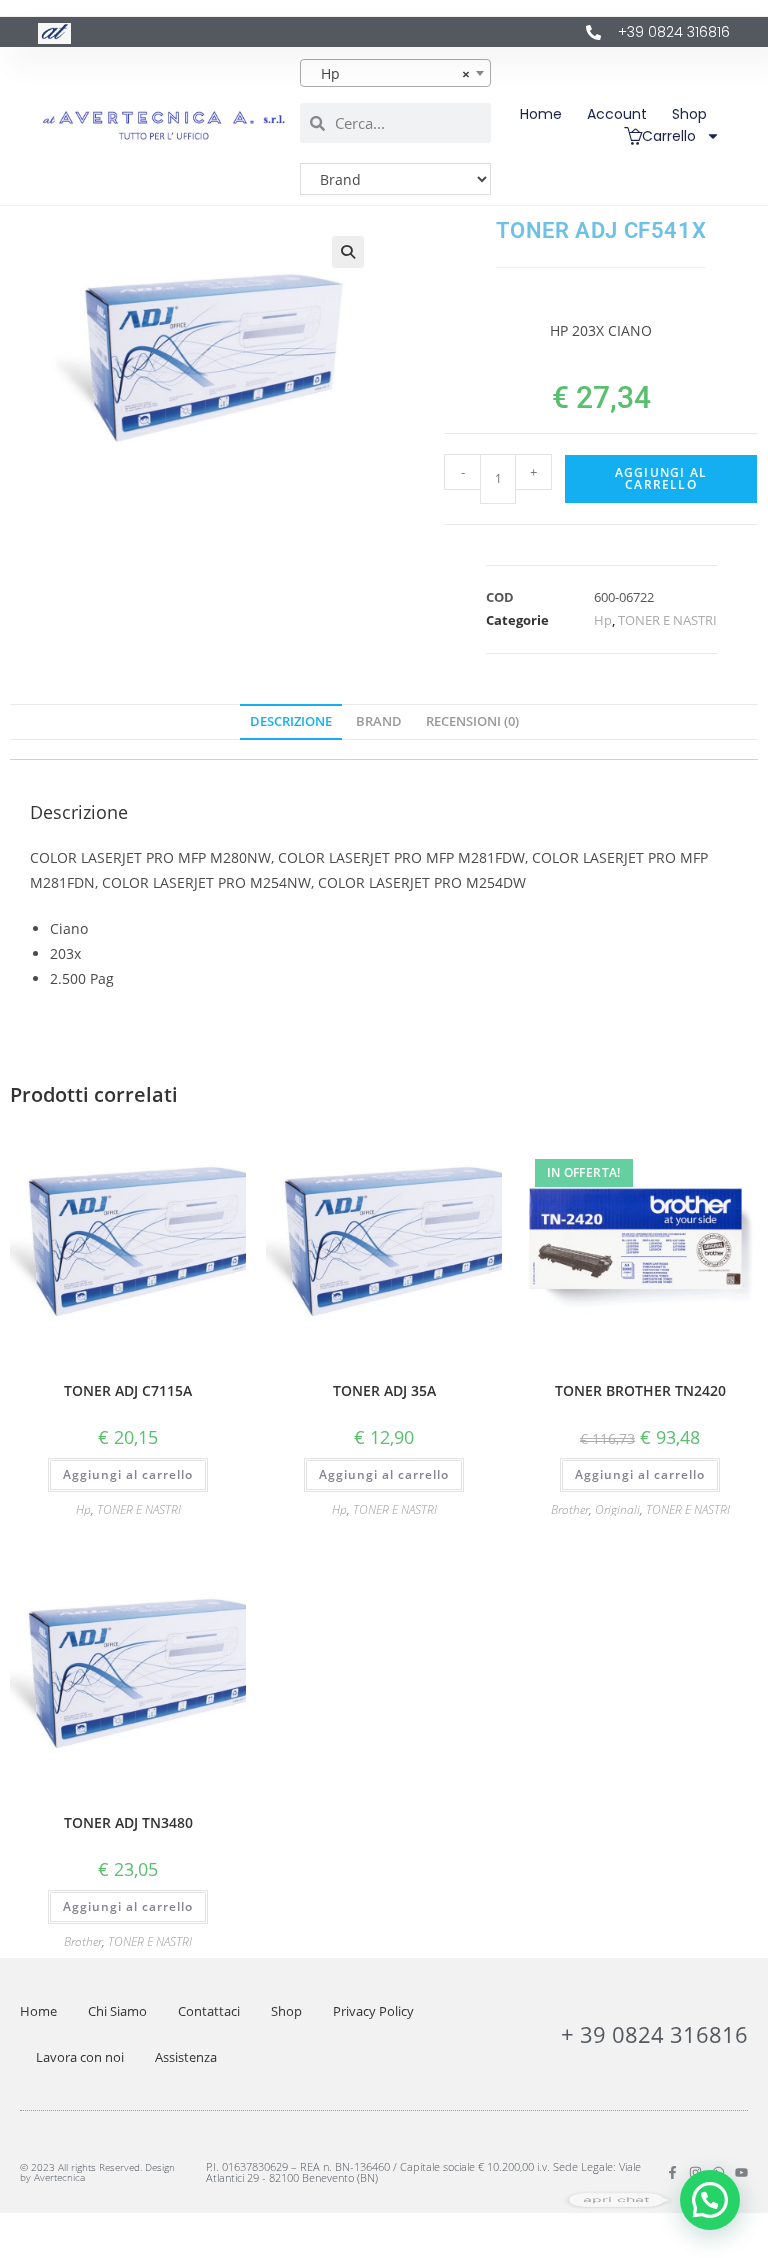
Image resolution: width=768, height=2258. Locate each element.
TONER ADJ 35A (384, 1390)
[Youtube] (741, 2172)
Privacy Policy (373, 2011)
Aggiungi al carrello (661, 478)
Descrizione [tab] (291, 721)
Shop (689, 114)
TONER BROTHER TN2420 (640, 1390)
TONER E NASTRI (667, 620)
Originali (617, 1509)
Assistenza (186, 2057)
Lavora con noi (80, 2057)
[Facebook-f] (672, 2172)
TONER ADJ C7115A (128, 1390)
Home (541, 114)
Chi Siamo (117, 2011)
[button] (348, 252)
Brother (570, 1509)
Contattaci (209, 2011)
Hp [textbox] (389, 73)
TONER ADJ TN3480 (128, 1822)
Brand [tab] (379, 721)
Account (617, 114)
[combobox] (395, 73)
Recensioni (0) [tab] (472, 721)
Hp (603, 620)
